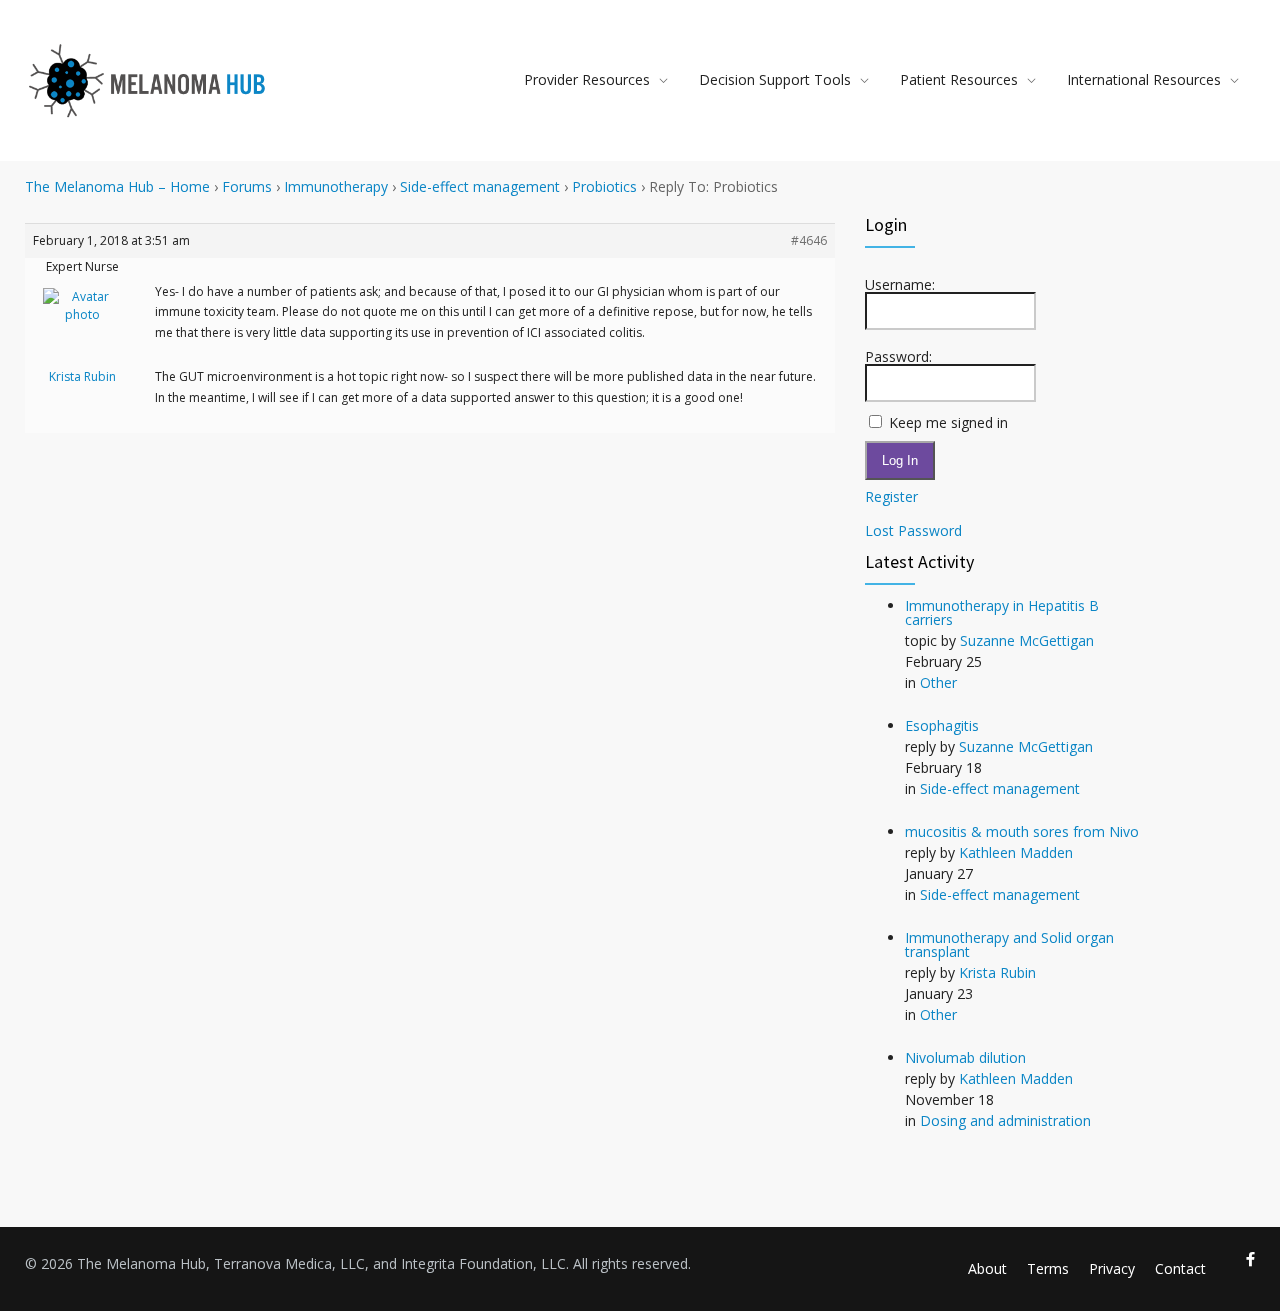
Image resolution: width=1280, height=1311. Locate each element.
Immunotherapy (336, 186)
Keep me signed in (948, 423)
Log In (900, 460)
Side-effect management (480, 186)
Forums (247, 186)
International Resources (1144, 79)
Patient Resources (959, 79)
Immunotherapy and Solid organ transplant (1009, 944)
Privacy (1112, 1268)
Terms (1048, 1268)
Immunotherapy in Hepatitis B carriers (1002, 612)
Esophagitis (942, 725)
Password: (898, 357)
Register (891, 497)
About (987, 1268)
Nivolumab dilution (965, 1057)
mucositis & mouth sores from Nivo (1022, 831)
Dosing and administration (1005, 1120)
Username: (900, 285)
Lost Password (913, 531)
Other (938, 682)
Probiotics (604, 186)
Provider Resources (587, 79)
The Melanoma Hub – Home (117, 186)
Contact (1180, 1268)
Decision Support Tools (775, 79)
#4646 (809, 240)
